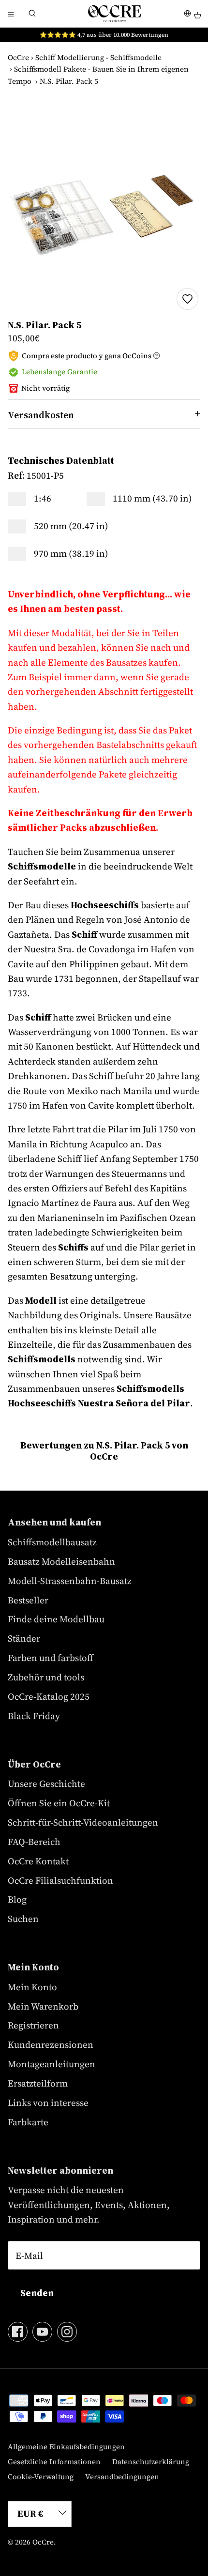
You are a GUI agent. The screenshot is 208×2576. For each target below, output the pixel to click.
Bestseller (28, 1600)
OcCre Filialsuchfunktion (60, 1880)
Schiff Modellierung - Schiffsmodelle (98, 57)
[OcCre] (115, 14)
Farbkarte (28, 2122)
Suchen (23, 1919)
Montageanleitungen (52, 2064)
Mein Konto (32, 1987)
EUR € (30, 2514)
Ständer (24, 1638)
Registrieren (33, 2025)
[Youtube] (42, 2332)
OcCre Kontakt (38, 1861)
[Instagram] (67, 2332)
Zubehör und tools (46, 1677)
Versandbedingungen (122, 2477)
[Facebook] (18, 2332)
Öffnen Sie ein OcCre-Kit (59, 1803)
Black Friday (34, 1716)
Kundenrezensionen (51, 2044)
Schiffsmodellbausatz (52, 1542)
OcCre (18, 57)
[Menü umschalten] (11, 14)
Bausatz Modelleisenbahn (61, 1561)
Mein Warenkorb (43, 2006)
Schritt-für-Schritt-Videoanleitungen (83, 1822)
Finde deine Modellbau (56, 1619)
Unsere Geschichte (46, 1783)
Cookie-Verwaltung (41, 2477)
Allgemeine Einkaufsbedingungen (66, 2446)
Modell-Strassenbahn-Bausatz (70, 1581)
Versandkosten (41, 415)
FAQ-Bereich (34, 1842)
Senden (37, 2293)
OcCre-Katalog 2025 (49, 1696)
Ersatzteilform (38, 2083)
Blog (17, 1899)
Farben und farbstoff (51, 1658)
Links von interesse (48, 2103)
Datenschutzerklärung (151, 2462)
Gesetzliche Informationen (54, 2462)
